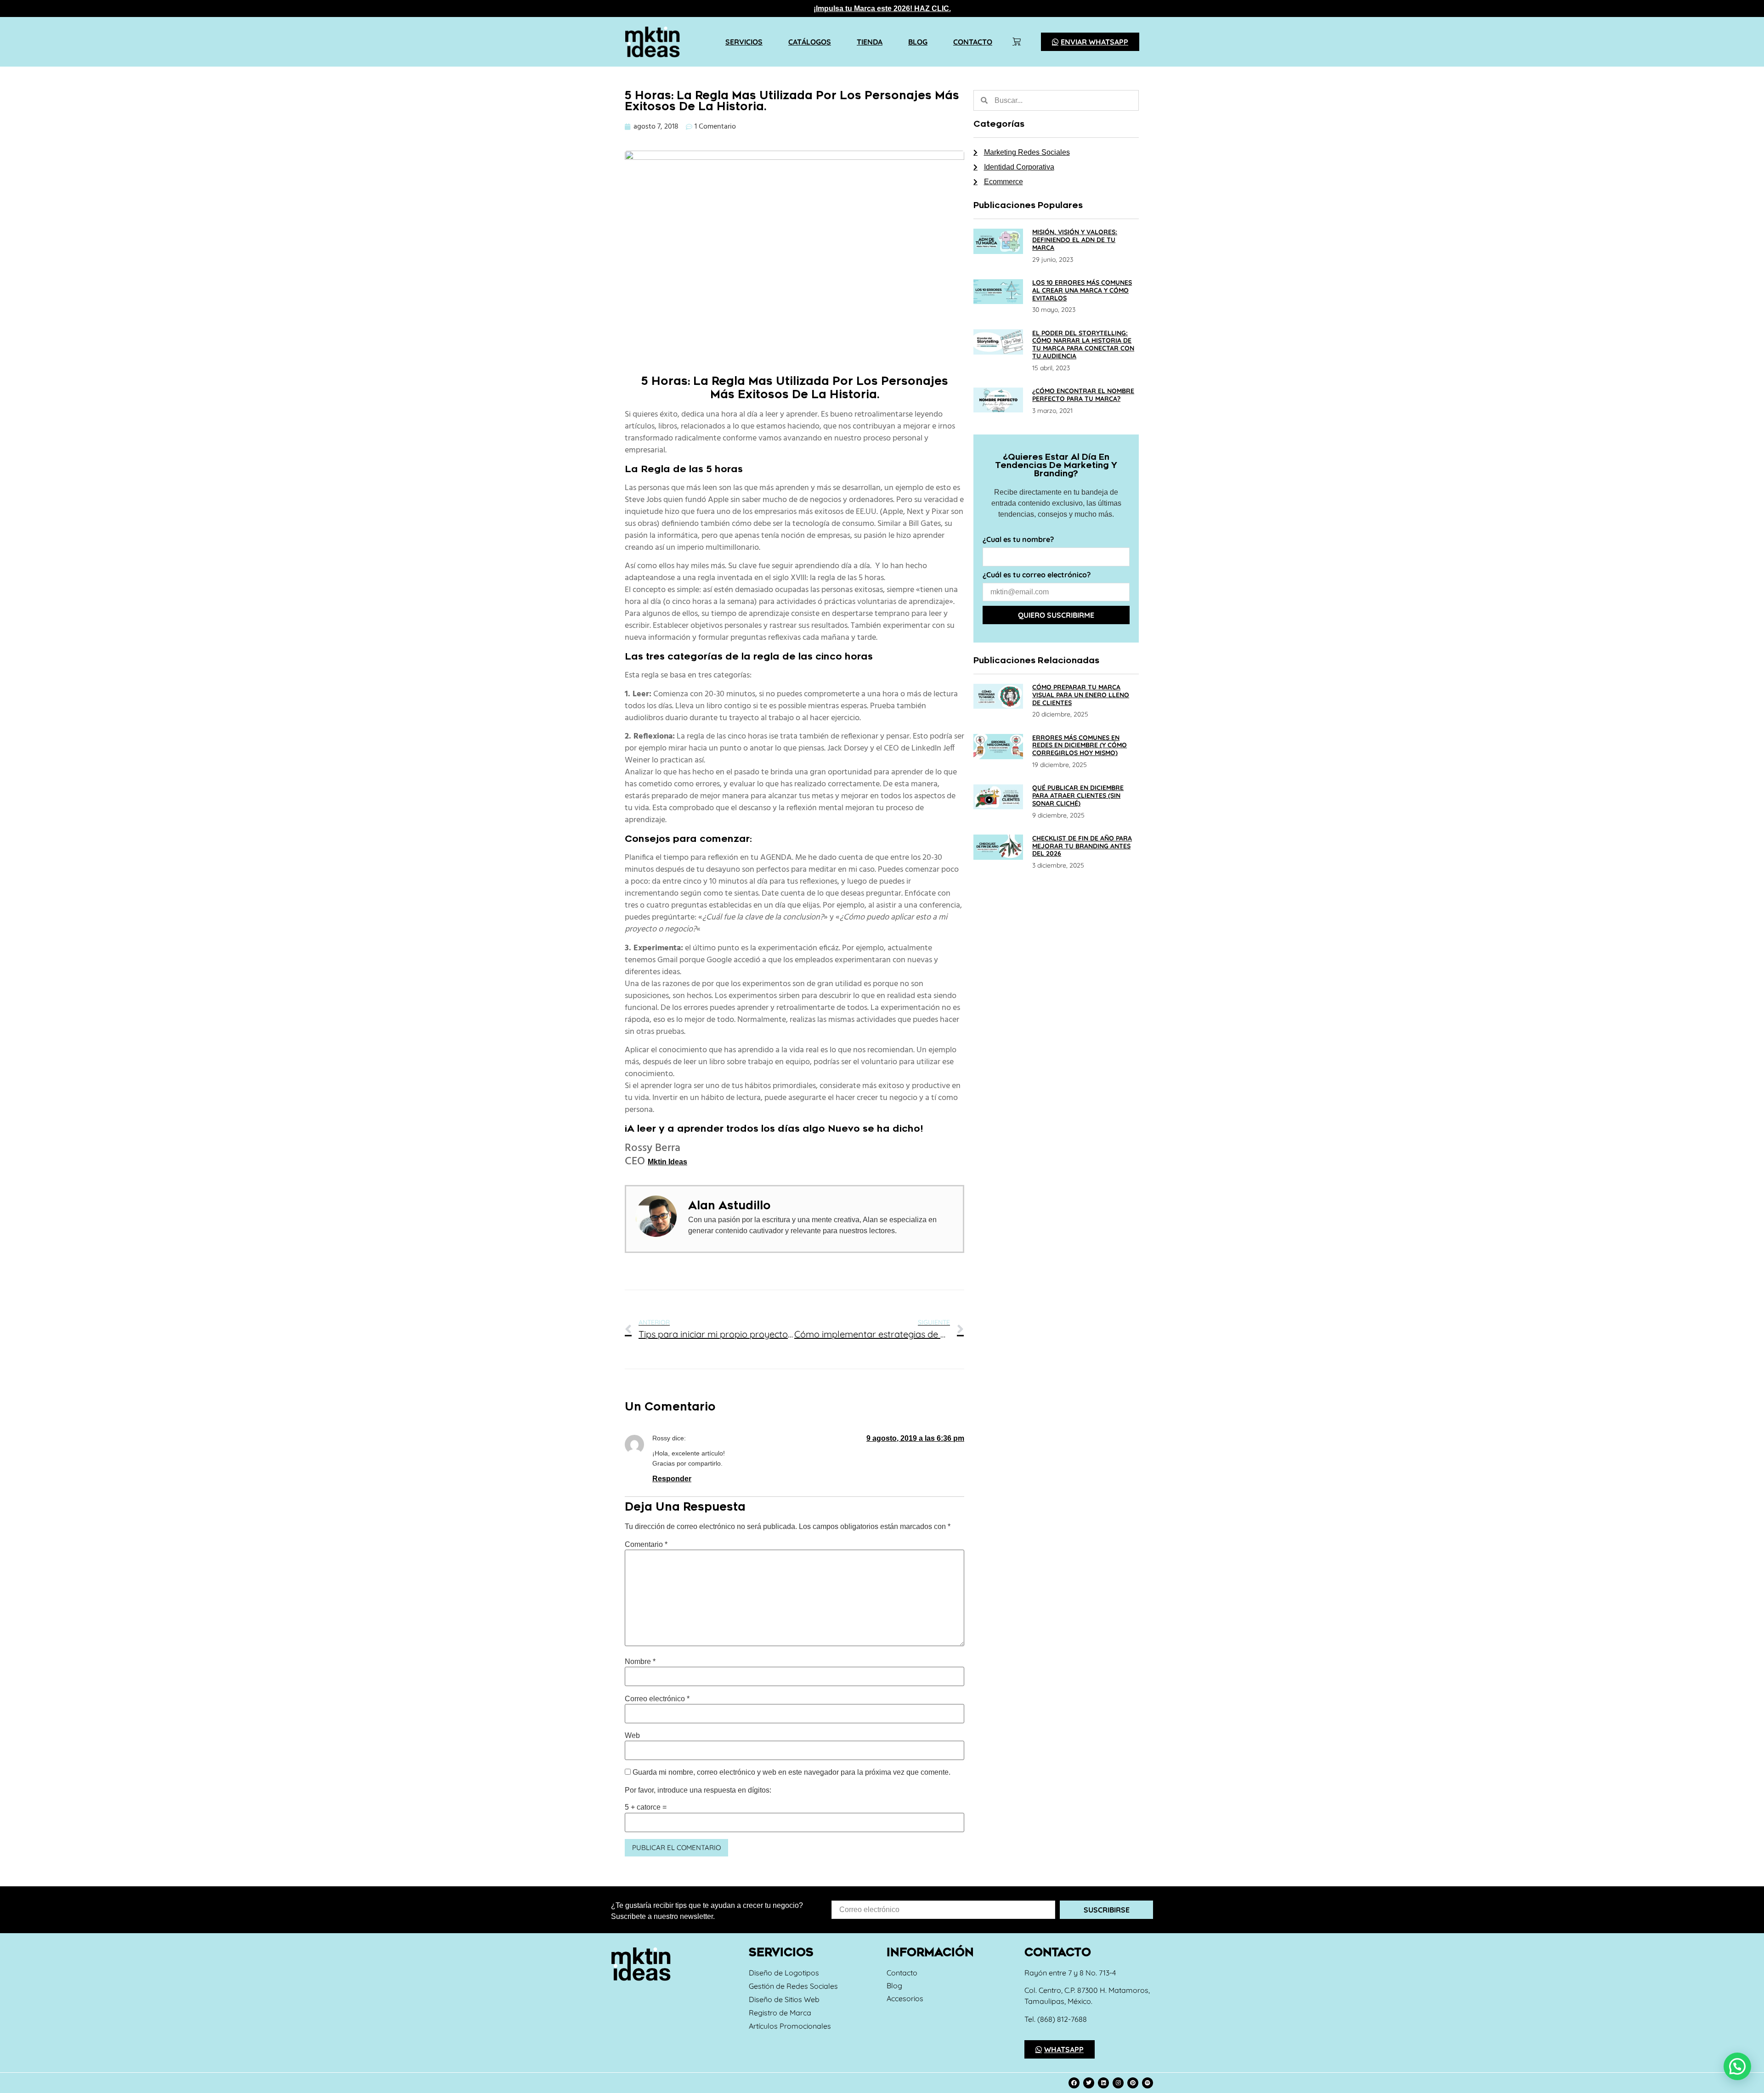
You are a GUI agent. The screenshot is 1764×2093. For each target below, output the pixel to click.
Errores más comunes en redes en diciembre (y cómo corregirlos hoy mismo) (1080, 745)
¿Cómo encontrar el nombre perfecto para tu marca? (1083, 395)
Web (632, 1736)
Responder (672, 1479)
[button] (1737, 2066)
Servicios (744, 42)
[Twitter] (1089, 2083)
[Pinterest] (1133, 2083)
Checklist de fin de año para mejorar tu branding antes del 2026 (1082, 846)
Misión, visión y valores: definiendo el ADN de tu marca (1075, 240)
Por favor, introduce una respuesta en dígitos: (698, 1790)
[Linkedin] (1103, 2083)
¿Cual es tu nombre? (1018, 540)
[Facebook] (1074, 2083)
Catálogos (810, 42)
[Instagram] (1118, 2083)
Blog (918, 42)
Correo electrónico (657, 1699)
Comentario (646, 1545)
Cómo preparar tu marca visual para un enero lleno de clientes (1081, 695)
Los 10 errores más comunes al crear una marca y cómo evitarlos (1082, 290)
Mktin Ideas (667, 1162)
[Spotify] (1148, 2083)
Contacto (973, 42)
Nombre (640, 1662)
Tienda (870, 42)
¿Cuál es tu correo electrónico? (1037, 575)
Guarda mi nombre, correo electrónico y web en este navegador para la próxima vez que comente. (792, 1772)
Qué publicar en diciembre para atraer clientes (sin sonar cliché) (1078, 795)
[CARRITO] (1017, 42)
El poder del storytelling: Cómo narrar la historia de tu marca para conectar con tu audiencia (1083, 344)
